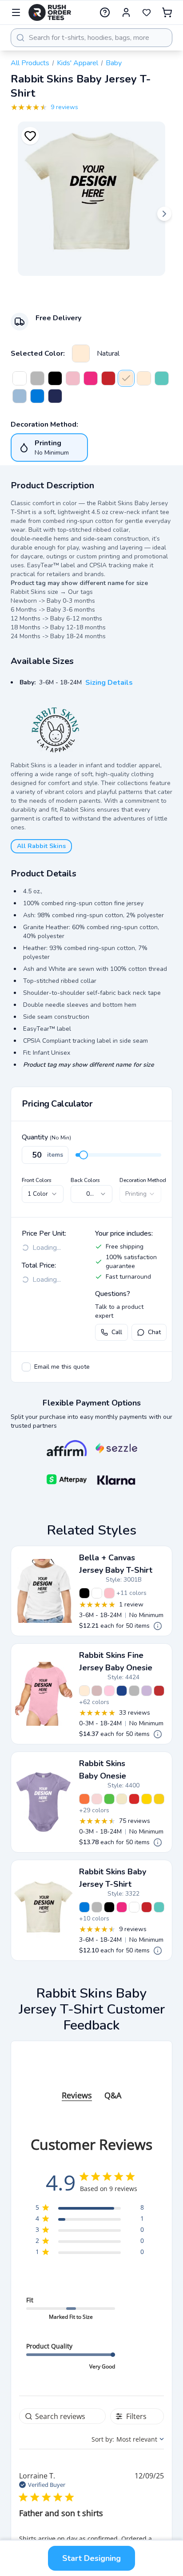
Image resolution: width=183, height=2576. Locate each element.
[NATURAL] (122, 1799)
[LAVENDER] (147, 1691)
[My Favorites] (147, 12)
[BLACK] (55, 378)
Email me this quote (62, 1367)
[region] (90, 2209)
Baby (114, 63)
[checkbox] (26, 1367)
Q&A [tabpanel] (113, 2095)
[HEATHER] (37, 378)
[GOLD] (147, 1799)
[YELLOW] (159, 1799)
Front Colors (37, 1180)
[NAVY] (55, 396)
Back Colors (85, 1180)
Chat (154, 1332)
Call (117, 1332)
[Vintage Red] (159, 1691)
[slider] (84, 1155)
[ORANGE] (84, 1799)
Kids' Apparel (78, 63)
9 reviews (64, 107)
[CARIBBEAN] (162, 378)
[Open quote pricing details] (158, 1626)
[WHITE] (20, 378)
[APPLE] (109, 1799)
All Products (30, 63)
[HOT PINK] (91, 378)
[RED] (108, 378)
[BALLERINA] (97, 1799)
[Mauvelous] (97, 1691)
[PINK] (73, 378)
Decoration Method (143, 1180)
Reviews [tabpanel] (77, 2095)
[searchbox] (62, 2416)
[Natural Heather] (144, 378)
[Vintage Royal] (122, 1691)
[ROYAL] (37, 396)
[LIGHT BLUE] (20, 396)
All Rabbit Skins (41, 846)
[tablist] (91, 2087)
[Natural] (81, 353)
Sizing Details (109, 683)
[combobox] (91, 38)
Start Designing (91, 2558)
